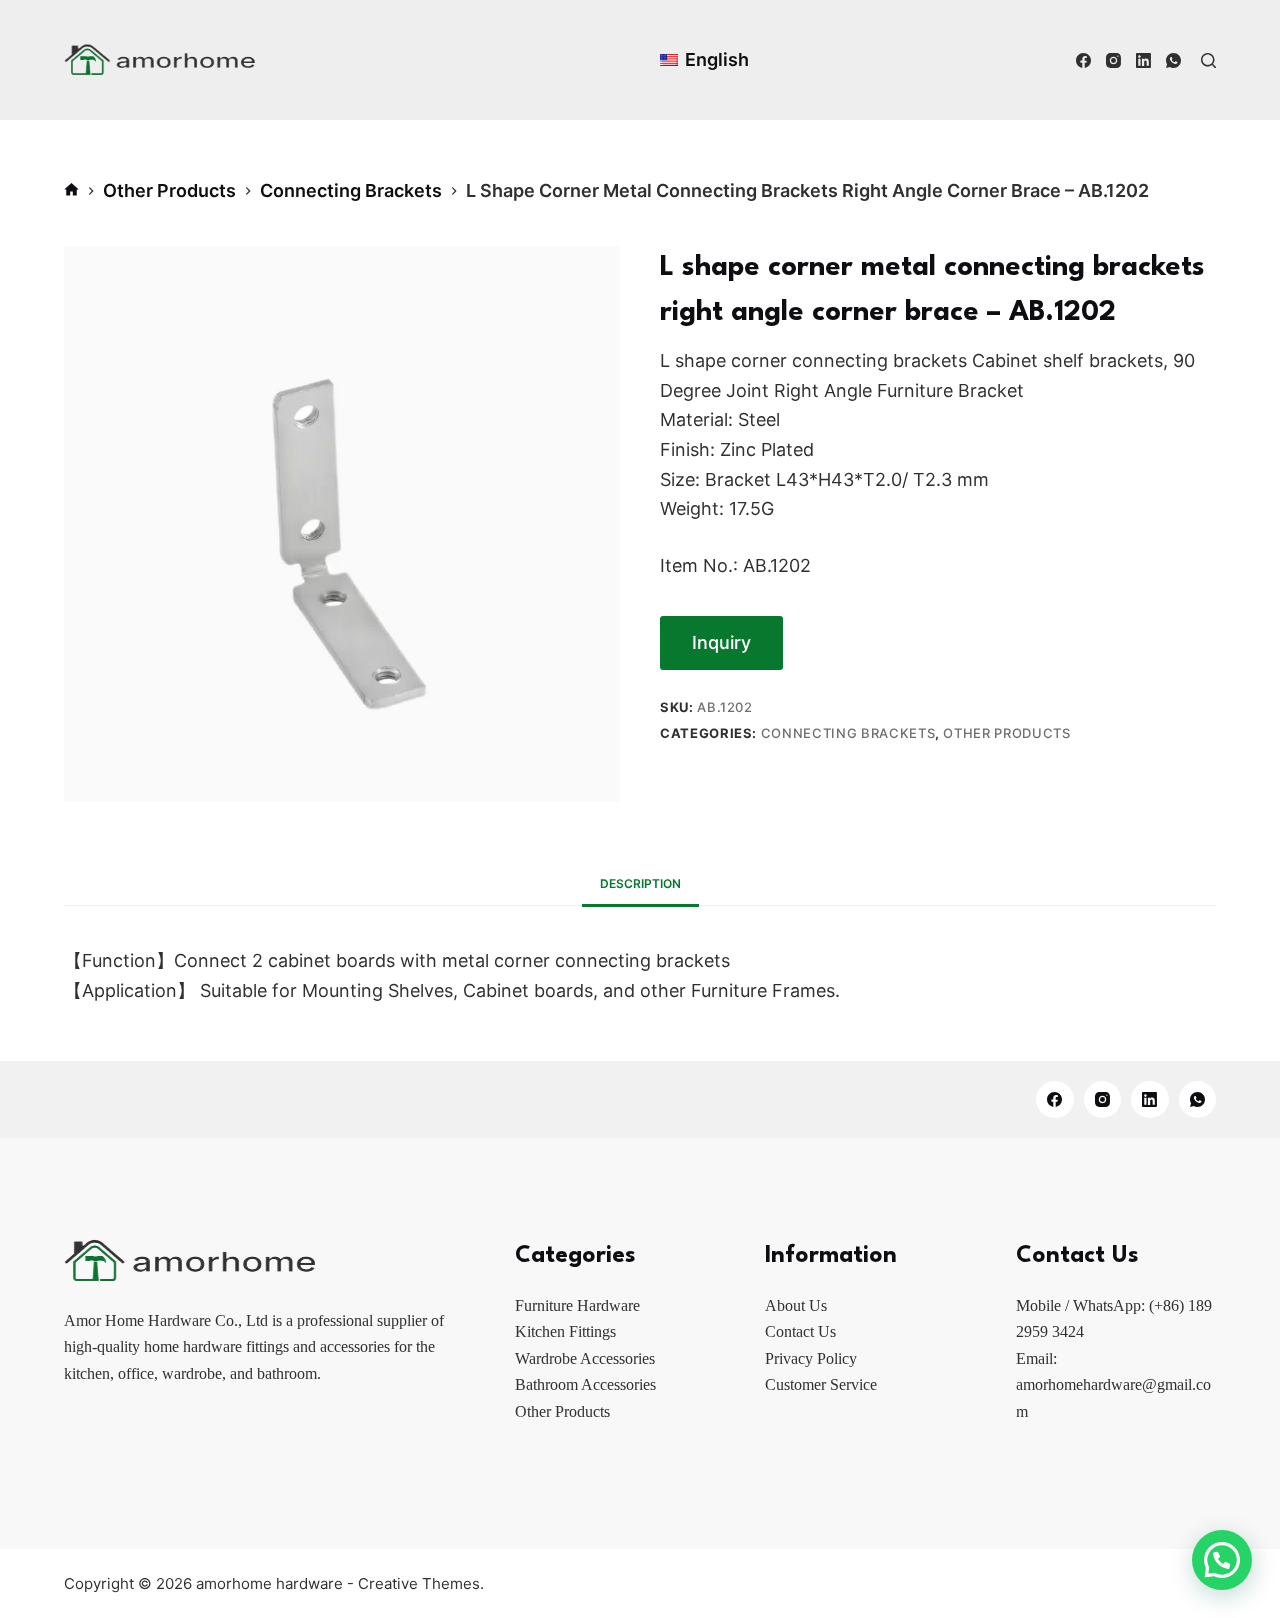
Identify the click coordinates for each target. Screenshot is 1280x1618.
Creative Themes (419, 1583)
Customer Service (821, 1384)
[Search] (1208, 60)
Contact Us (800, 1331)
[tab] (640, 883)
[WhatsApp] (1173, 60)
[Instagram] (1113, 60)
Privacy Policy (811, 1358)
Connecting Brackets (848, 733)
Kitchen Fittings (565, 1331)
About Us (796, 1305)
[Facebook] (1083, 60)
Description (640, 883)
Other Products (1006, 733)
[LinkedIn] (1143, 60)
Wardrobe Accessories (585, 1358)
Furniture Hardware (577, 1305)
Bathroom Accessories (585, 1384)
